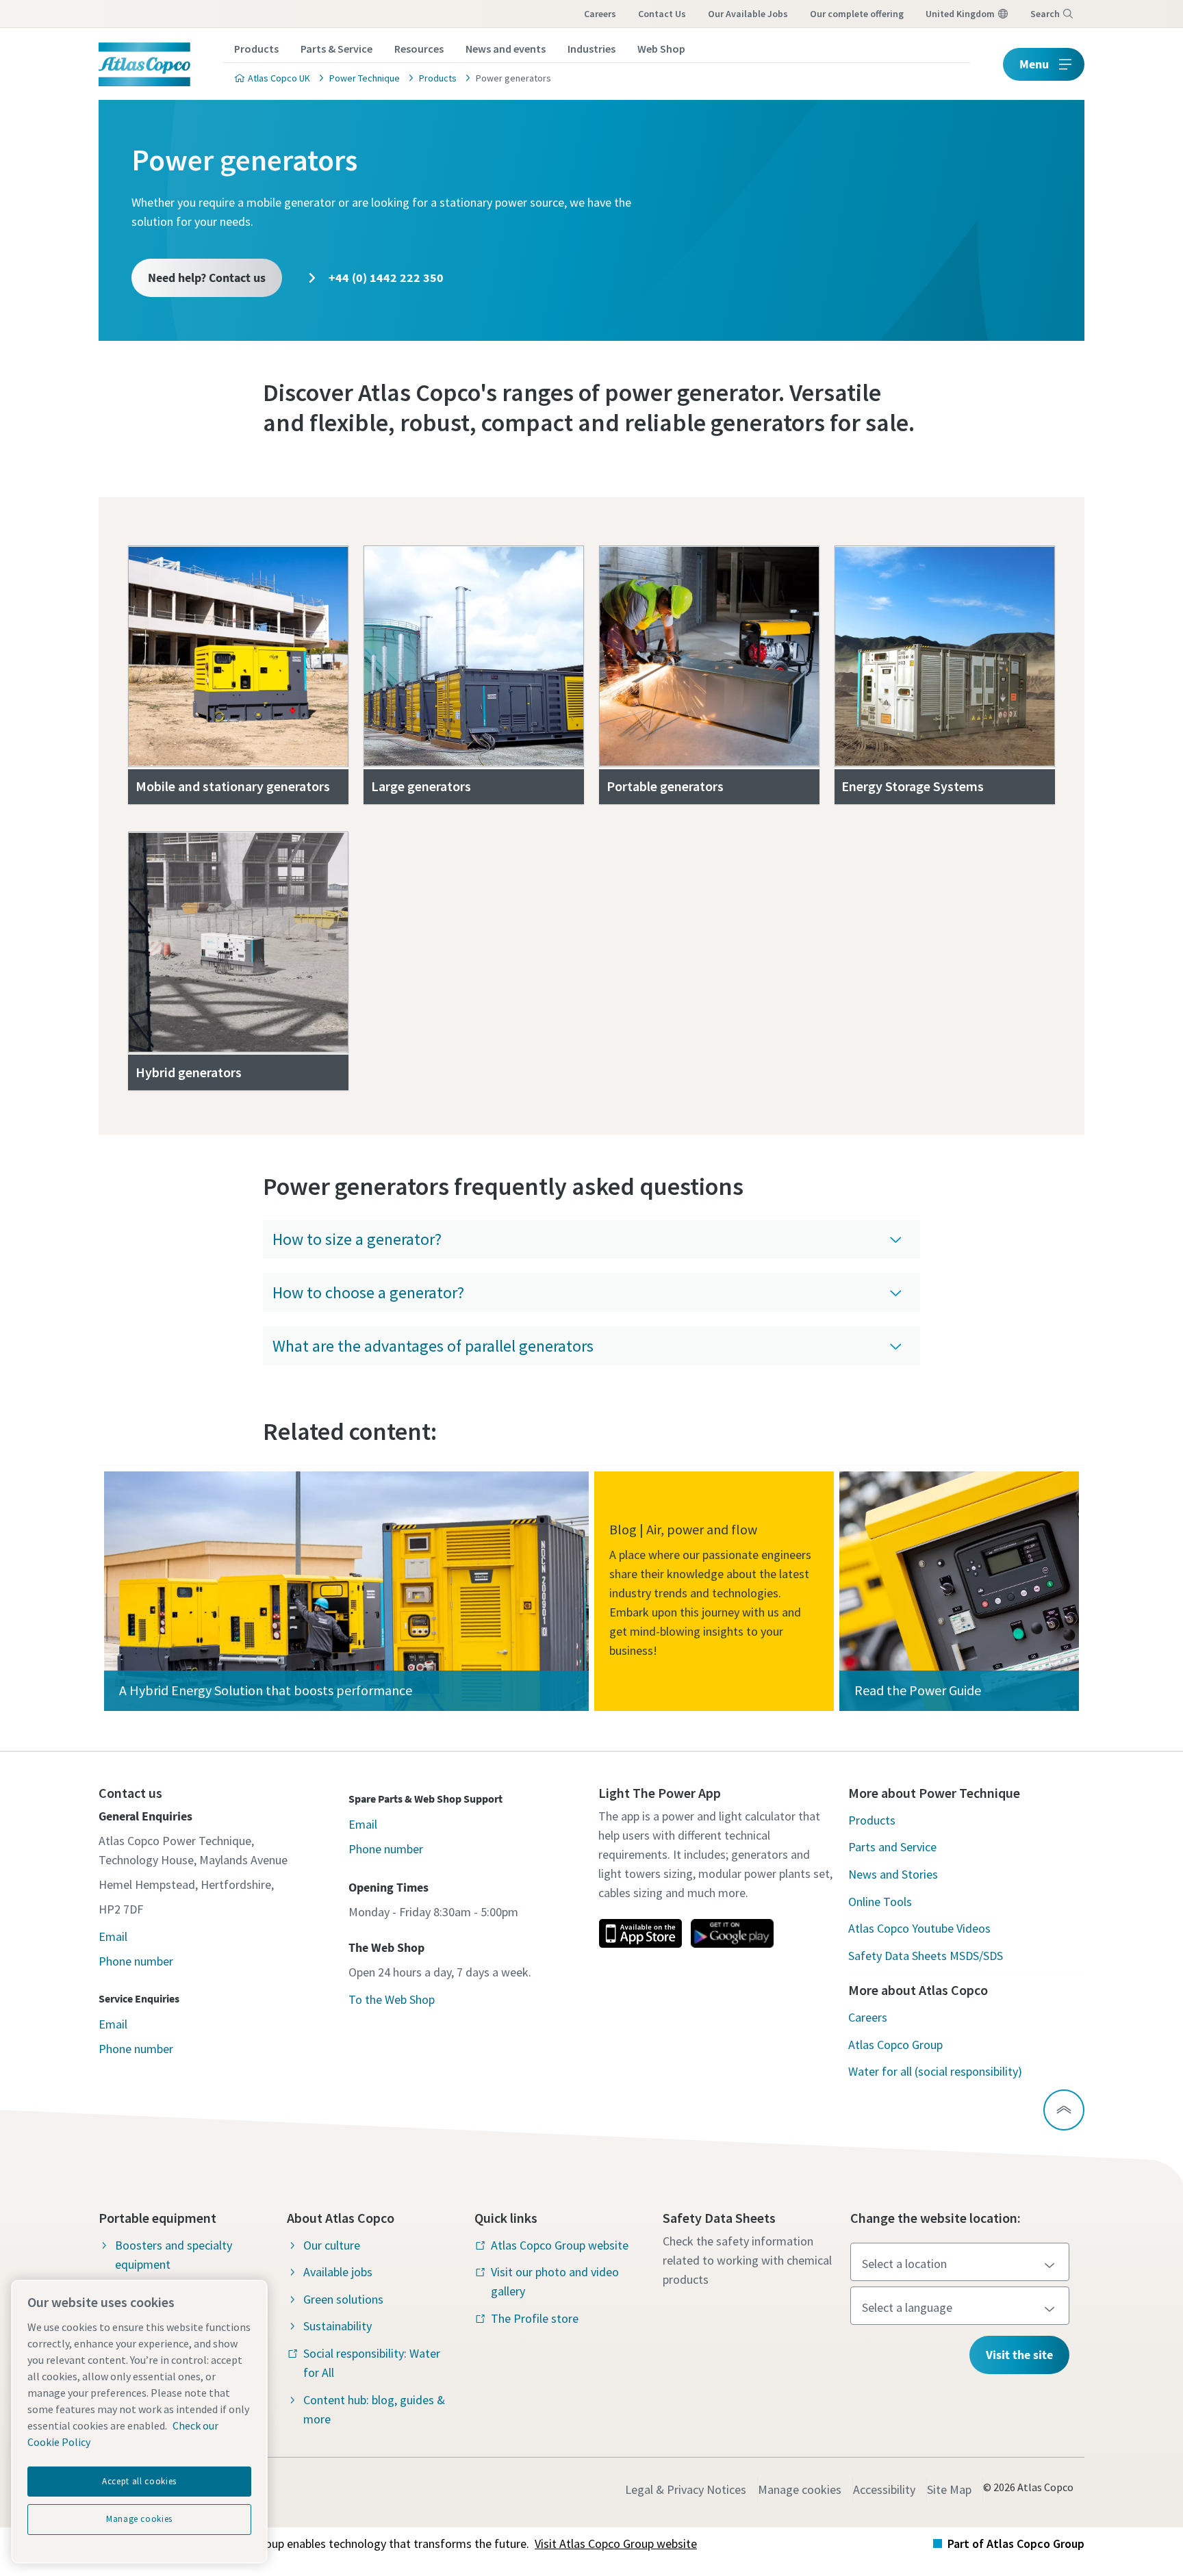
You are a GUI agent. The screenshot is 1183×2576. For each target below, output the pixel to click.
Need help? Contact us (207, 278)
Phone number (136, 1961)
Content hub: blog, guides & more (374, 2409)
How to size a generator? (357, 1239)
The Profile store (535, 2318)
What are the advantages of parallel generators (433, 1346)
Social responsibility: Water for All (372, 2363)
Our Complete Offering (857, 14)
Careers (600, 14)
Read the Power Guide (918, 1690)
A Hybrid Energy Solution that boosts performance (266, 1690)
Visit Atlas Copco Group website (616, 2543)
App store (640, 1933)
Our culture (332, 2245)
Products (256, 49)
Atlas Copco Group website (560, 2245)
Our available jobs (748, 14)
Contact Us (662, 14)
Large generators (421, 786)
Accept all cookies (139, 2481)
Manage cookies (800, 2489)
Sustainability (338, 2326)
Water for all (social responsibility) (935, 2071)
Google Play (732, 1933)
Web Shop (661, 49)
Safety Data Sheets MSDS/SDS (926, 1956)
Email (113, 1936)
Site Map (949, 2489)
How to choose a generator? (368, 1292)
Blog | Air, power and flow (683, 1529)
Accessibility (884, 2489)
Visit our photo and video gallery (555, 2281)
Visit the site (1019, 2355)
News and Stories (893, 1874)
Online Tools (880, 1902)
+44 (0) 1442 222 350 (385, 278)
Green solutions (343, 2299)
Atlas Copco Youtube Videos (919, 1928)
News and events (506, 49)
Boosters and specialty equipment (174, 2255)
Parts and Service (892, 1847)
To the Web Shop (392, 1999)
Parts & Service (336, 49)
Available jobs (338, 2272)
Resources (419, 49)
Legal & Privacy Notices (686, 2489)
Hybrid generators (189, 1072)
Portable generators (665, 786)
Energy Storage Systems (913, 786)
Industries (591, 49)
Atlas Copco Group (895, 2045)
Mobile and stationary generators (233, 786)
